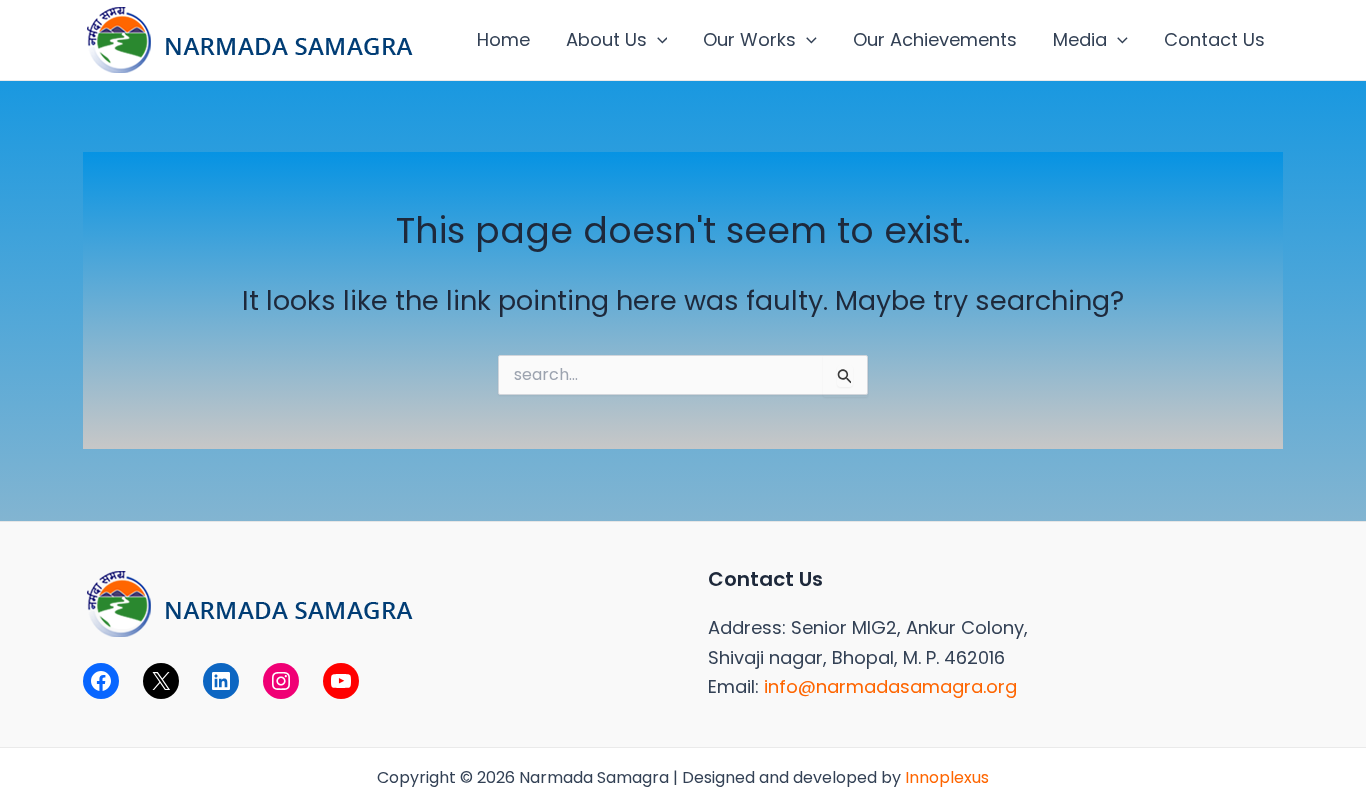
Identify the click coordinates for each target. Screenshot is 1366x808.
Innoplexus (947, 777)
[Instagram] (281, 681)
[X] (161, 681)
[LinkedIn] (221, 681)
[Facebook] (101, 681)
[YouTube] (341, 681)
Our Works (749, 39)
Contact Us (1214, 39)
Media (1080, 39)
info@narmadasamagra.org (890, 686)
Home (503, 39)
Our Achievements (935, 39)
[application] (657, 40)
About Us (606, 39)
